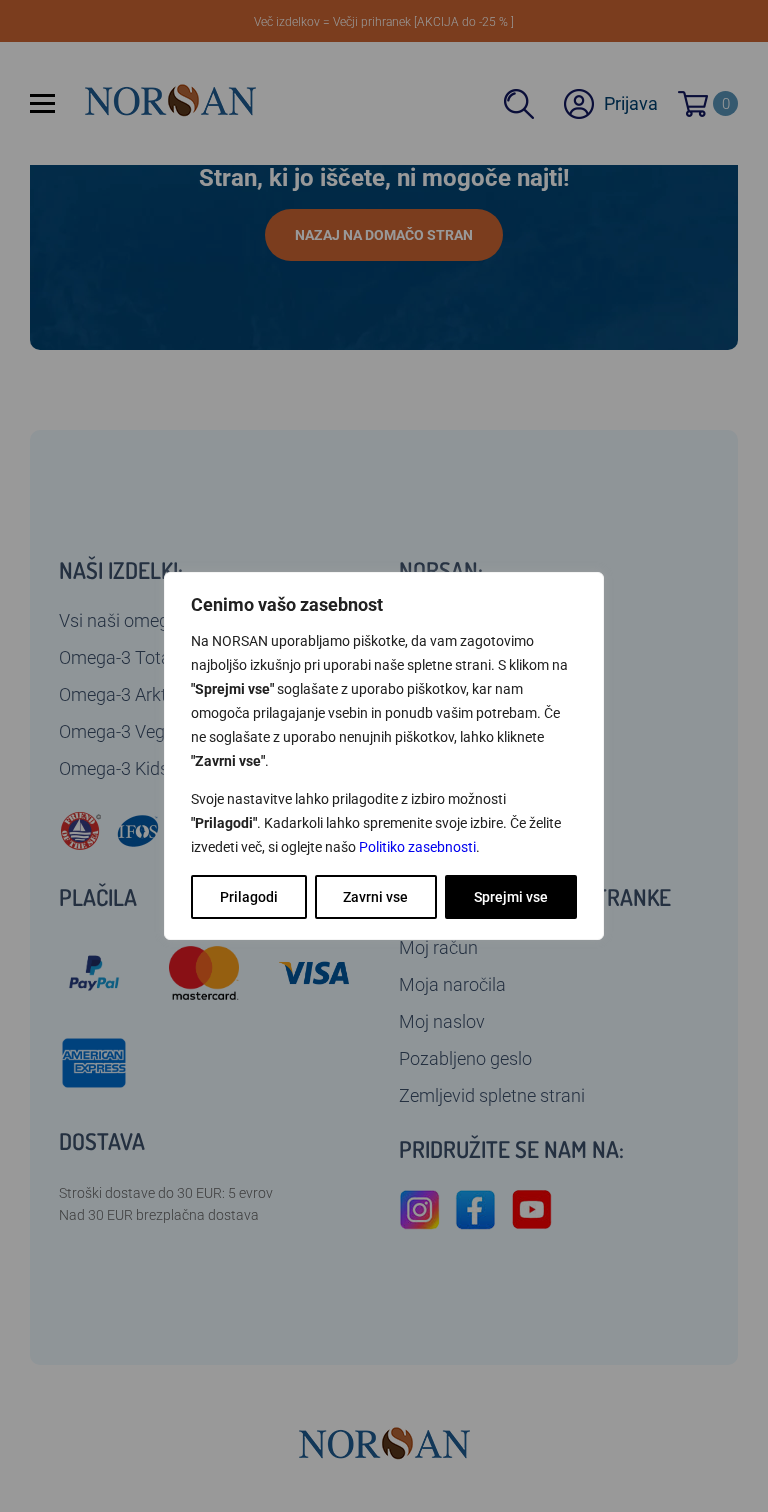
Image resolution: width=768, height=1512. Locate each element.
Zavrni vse (375, 897)
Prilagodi (249, 897)
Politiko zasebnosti (417, 847)
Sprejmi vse (511, 897)
